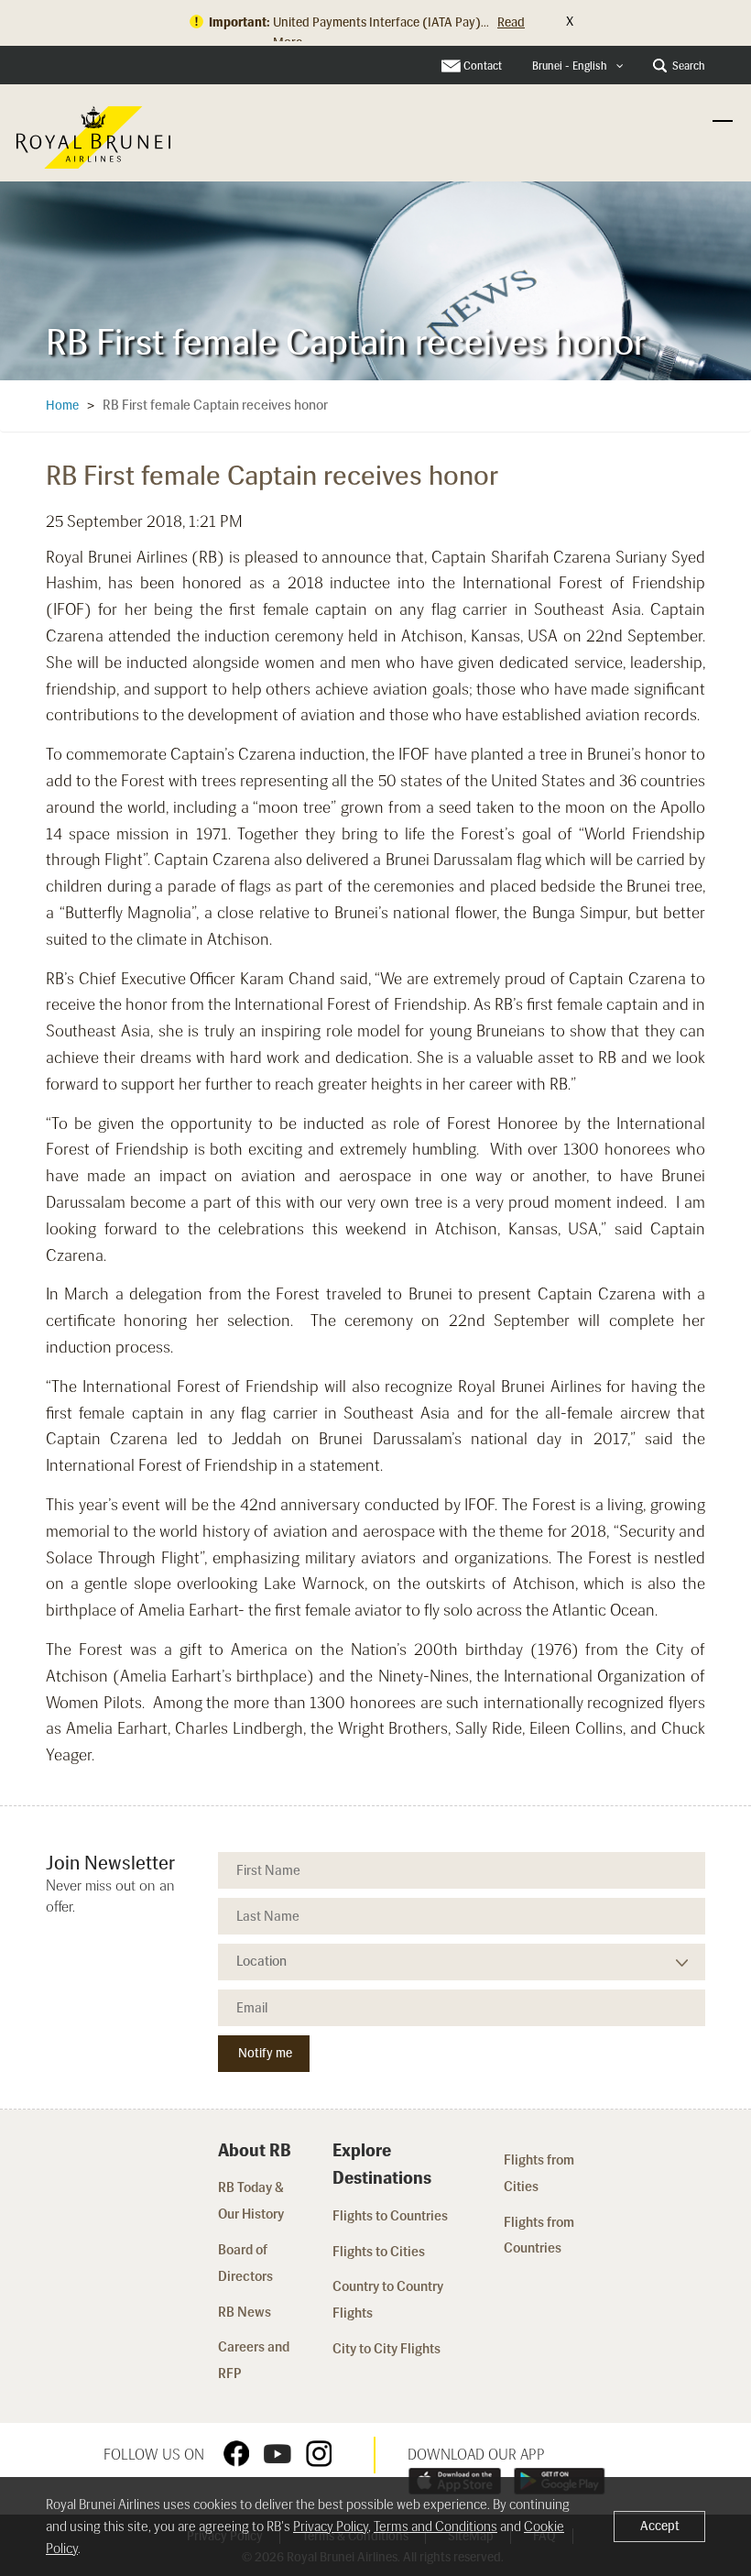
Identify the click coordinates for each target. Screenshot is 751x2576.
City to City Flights (388, 2349)
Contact (483, 66)
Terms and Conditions (435, 2527)
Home (62, 406)
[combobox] (578, 66)
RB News (245, 2312)
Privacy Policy (331, 2527)
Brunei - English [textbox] (570, 66)
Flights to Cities (379, 2252)
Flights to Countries (390, 2216)
